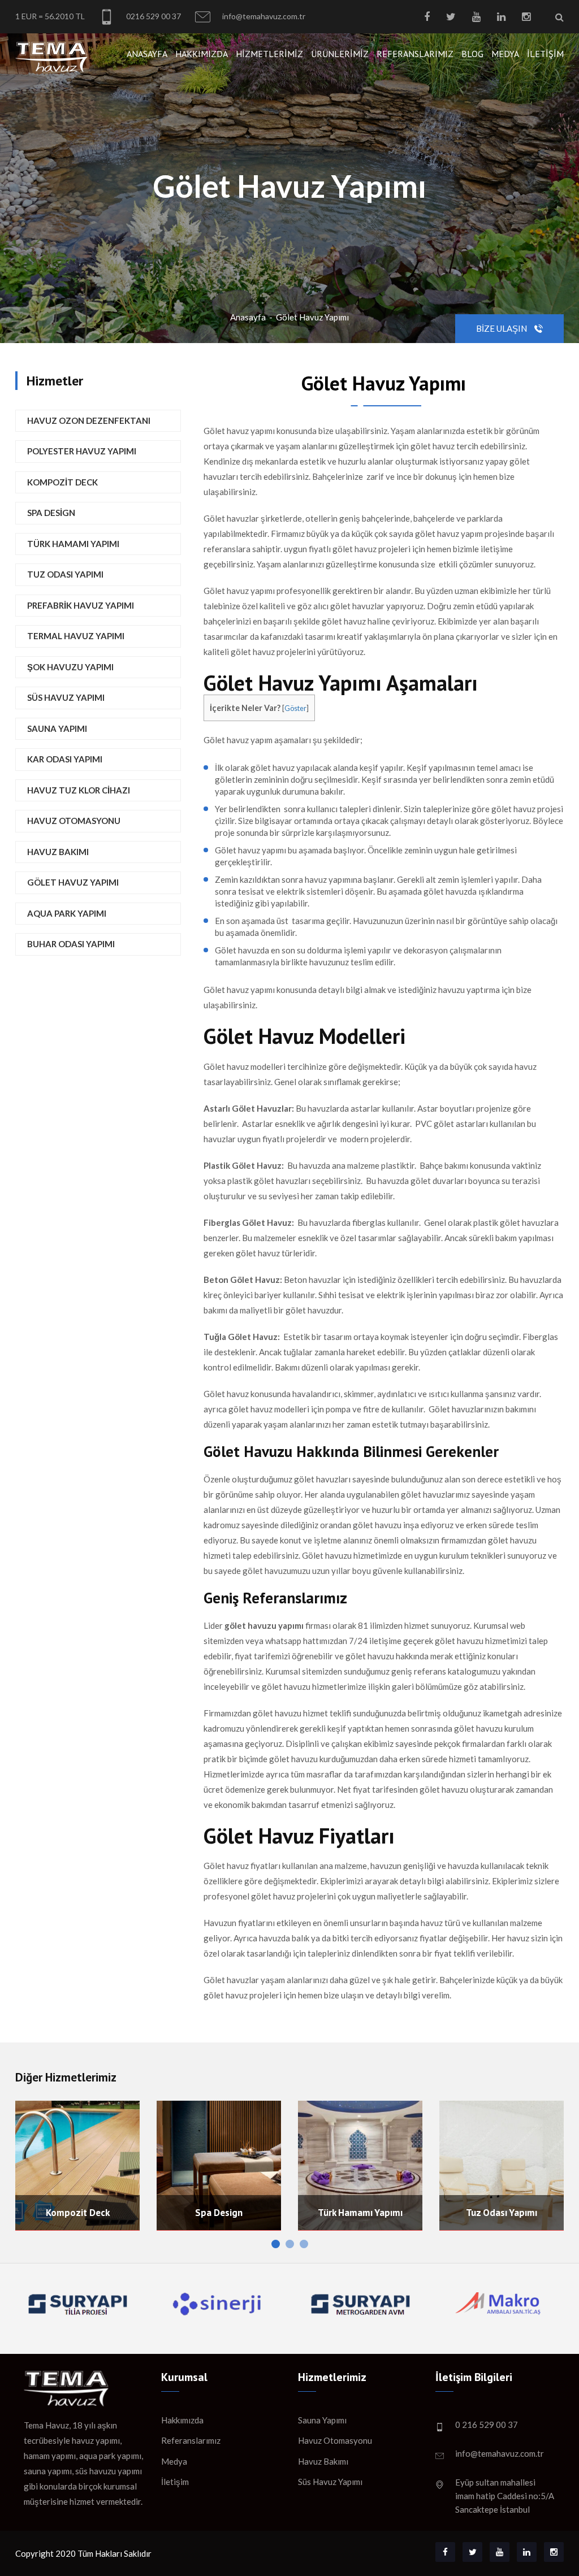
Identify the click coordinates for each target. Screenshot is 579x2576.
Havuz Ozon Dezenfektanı (89, 420)
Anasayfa (147, 54)
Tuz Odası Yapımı (65, 574)
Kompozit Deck (62, 482)
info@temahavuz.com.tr (263, 16)
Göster (295, 708)
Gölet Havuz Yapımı (312, 317)
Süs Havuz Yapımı (66, 697)
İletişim (545, 54)
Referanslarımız (415, 54)
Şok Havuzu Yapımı (70, 667)
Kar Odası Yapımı (65, 759)
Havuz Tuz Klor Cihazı (79, 790)
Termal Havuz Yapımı (76, 636)
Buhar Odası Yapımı (71, 944)
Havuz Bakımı (58, 852)
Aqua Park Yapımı (67, 913)
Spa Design (51, 513)
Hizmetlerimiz (269, 54)
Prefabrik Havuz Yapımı (81, 605)
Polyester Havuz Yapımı (82, 451)
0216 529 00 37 (153, 16)
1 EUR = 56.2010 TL (50, 16)
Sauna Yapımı (57, 728)
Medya (505, 54)
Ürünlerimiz (340, 54)
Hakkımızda (202, 54)
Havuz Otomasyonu (74, 821)
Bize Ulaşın (502, 328)
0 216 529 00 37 (487, 2425)
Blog (472, 54)
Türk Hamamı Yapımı (73, 544)
